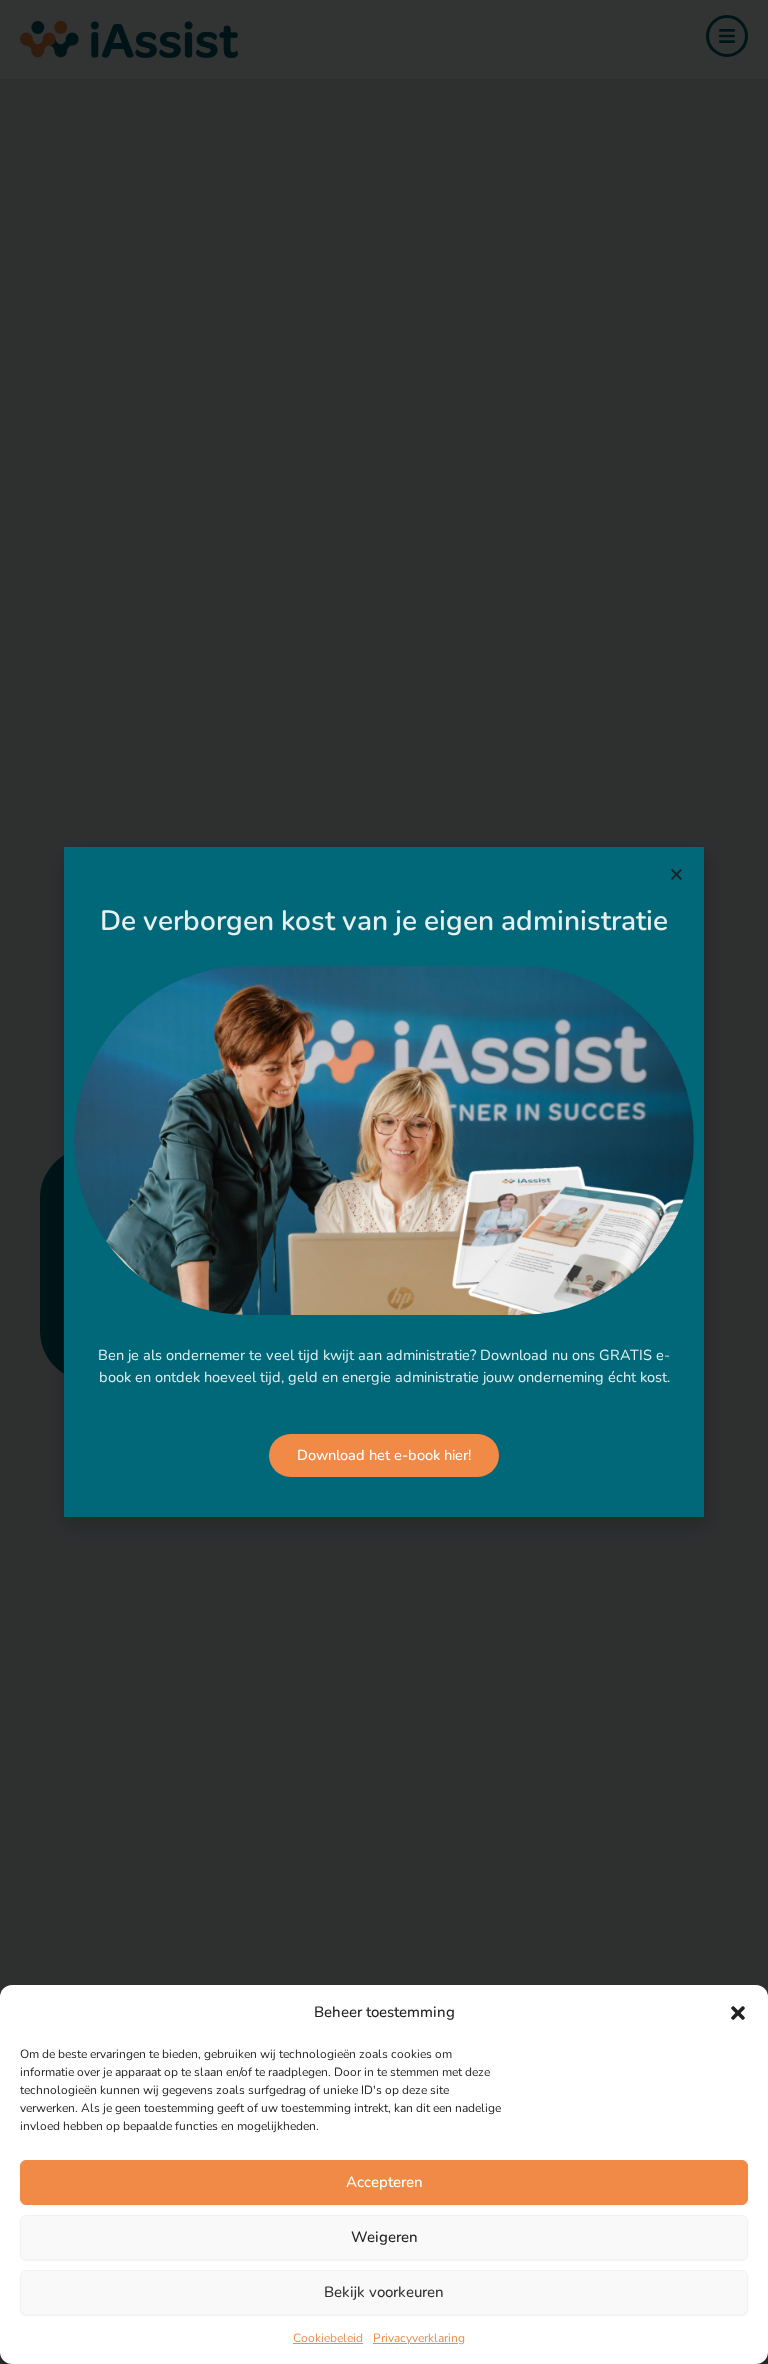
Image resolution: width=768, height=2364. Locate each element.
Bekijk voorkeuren (384, 2292)
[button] (738, 2013)
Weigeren (384, 2237)
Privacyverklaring (419, 2338)
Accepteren (384, 2182)
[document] (384, 1182)
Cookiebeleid (328, 2338)
